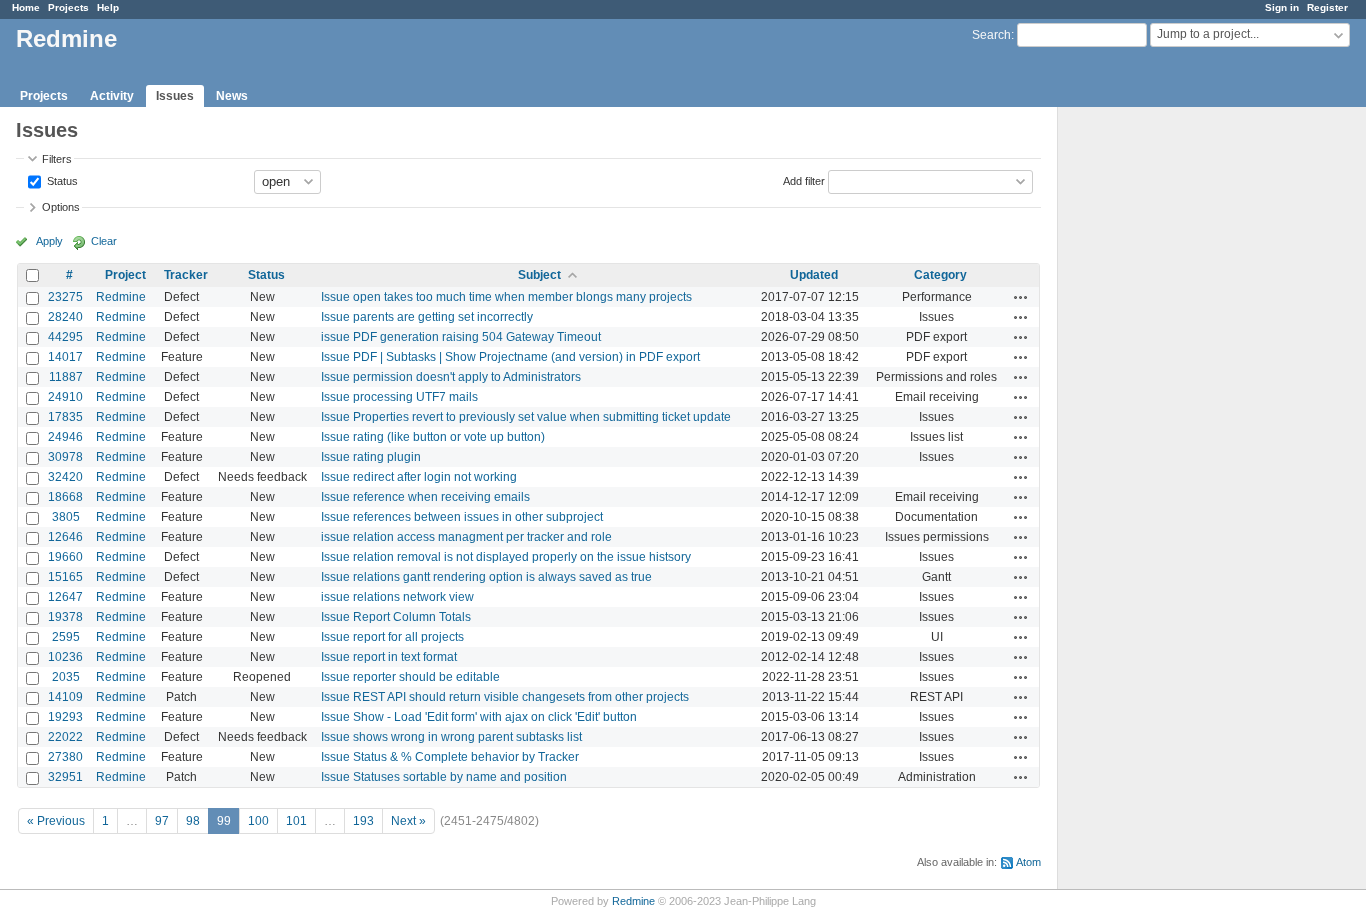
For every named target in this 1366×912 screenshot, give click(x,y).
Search (991, 35)
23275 (65, 297)
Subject (539, 275)
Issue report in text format (389, 657)
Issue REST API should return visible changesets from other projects (505, 697)
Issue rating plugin (371, 457)
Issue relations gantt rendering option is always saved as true (486, 577)
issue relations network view (397, 597)
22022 (65, 737)
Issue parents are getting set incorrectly (427, 317)
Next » (408, 821)
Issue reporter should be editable (410, 677)
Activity (112, 96)
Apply (49, 241)
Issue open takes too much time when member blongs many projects (506, 297)
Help (108, 7)
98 (193, 821)
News (232, 96)
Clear (104, 241)
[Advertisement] (1158, 421)
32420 (65, 477)
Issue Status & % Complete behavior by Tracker (450, 757)
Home (26, 7)
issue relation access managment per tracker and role (466, 537)
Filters (57, 159)
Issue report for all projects (392, 637)
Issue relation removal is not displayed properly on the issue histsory (506, 557)
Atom (1028, 862)
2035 (66, 677)
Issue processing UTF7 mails (399, 397)
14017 (65, 357)
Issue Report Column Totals (396, 617)
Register (1327, 7)
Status (61, 180)
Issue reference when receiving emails (425, 497)
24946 (65, 437)
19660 (65, 557)
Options (61, 207)
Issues (175, 96)
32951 (65, 777)
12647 (65, 597)
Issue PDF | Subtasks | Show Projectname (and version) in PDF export (510, 357)
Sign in (1282, 7)
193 (363, 821)
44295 (65, 337)
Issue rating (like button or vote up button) (433, 437)
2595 (66, 637)
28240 (65, 317)
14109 (65, 697)
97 (162, 821)
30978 (65, 457)
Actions (1021, 297)
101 (296, 821)
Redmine (121, 297)
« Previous (56, 821)
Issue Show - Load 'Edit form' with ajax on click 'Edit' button (479, 717)
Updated (814, 275)
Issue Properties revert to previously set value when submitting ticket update (526, 417)
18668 (65, 497)
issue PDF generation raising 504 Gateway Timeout (461, 337)
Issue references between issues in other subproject (462, 517)
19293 (65, 717)
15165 (65, 577)
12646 (65, 537)
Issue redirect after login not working (419, 477)
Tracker (186, 275)
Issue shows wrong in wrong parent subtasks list (451, 737)
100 (258, 821)
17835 (65, 417)
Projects (68, 7)
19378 (65, 617)
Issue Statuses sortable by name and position (444, 777)
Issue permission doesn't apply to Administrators (451, 377)
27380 (65, 757)
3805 (66, 517)
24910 (65, 397)
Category (940, 275)
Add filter (804, 180)
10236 (65, 657)
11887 (66, 377)
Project (125, 275)
